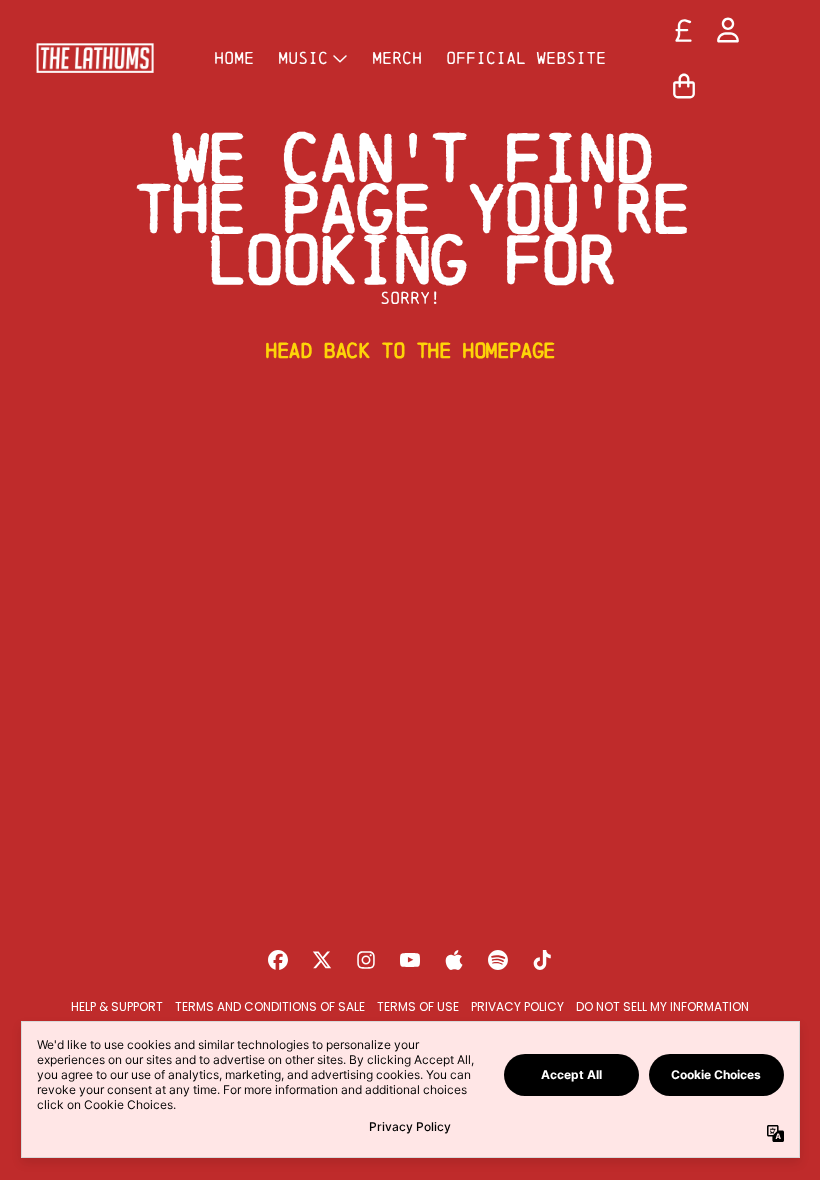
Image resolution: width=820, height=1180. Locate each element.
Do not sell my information (662, 1006)
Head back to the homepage (410, 350)
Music (303, 57)
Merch (397, 57)
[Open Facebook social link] (278, 960)
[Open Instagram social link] (366, 960)
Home (234, 57)
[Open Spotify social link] (498, 960)
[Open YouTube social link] (410, 960)
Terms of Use (418, 1006)
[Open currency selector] (684, 30)
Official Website (526, 57)
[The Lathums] (95, 58)
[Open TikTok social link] (542, 960)
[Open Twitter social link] (322, 960)
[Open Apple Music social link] (454, 960)
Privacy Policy (517, 1006)
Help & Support (117, 1006)
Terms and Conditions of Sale (270, 1006)
